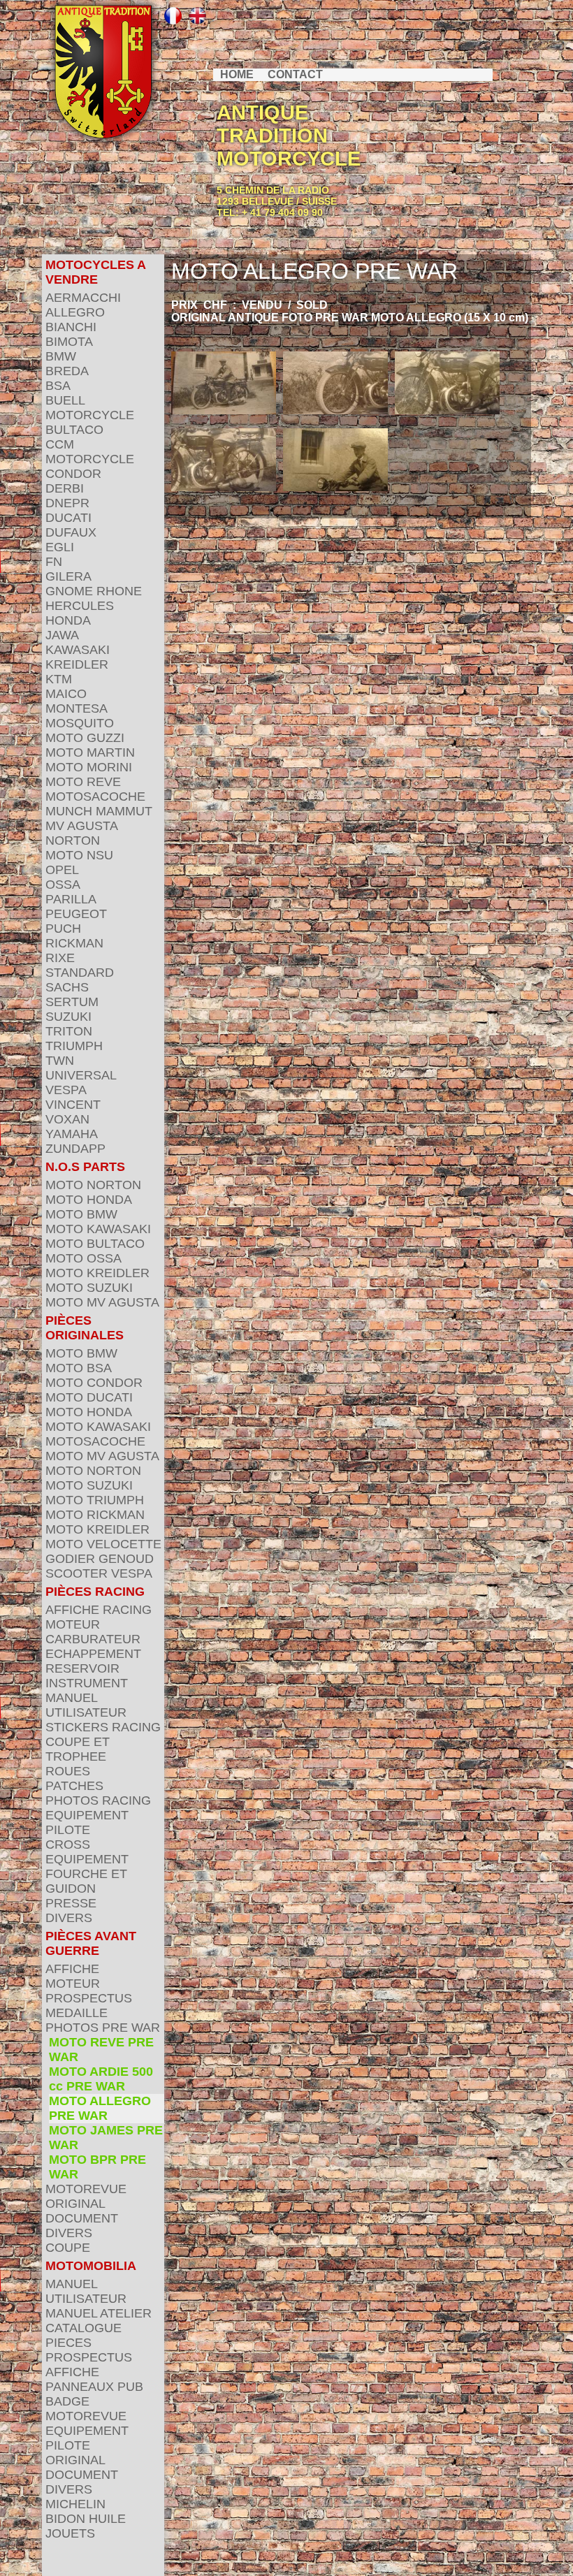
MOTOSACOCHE (95, 796)
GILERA (68, 576)
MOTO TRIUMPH (95, 1500)
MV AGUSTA (82, 826)
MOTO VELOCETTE (103, 1544)
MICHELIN (75, 2504)
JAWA (62, 635)
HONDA (68, 620)
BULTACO (74, 430)
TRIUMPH (74, 1046)
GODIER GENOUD (100, 1559)
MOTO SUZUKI (89, 1288)
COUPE (68, 2248)
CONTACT (295, 74)
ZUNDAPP (75, 1149)
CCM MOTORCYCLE (90, 452)
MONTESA (77, 708)
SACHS (67, 987)
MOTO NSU (79, 855)
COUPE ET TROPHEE (78, 1749)
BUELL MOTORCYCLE (90, 408)
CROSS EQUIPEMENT (87, 1852)
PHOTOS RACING (98, 1800)
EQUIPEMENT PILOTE (87, 1822)
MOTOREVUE (86, 2189)
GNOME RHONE (94, 591)
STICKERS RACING (103, 1727)
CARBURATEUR (93, 1639)
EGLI (60, 547)
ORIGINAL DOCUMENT (82, 2211)
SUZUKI (68, 1017)
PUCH (63, 929)
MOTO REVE (83, 782)
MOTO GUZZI (85, 738)
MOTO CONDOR (94, 1383)
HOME (237, 74)
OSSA (63, 885)
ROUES (68, 1771)
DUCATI (68, 518)
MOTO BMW (81, 1214)
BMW (61, 356)
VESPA (66, 1090)
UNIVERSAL (81, 1075)
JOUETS (70, 2533)
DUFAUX (71, 532)
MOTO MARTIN (90, 752)
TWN (60, 1061)
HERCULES (80, 606)
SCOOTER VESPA (99, 1573)
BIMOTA (69, 342)
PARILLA (71, 899)
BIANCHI (71, 327)
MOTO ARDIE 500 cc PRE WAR (101, 2079)
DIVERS (69, 1918)
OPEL (62, 870)
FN (54, 562)
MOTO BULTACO (95, 1244)
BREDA (67, 371)
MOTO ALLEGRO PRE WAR (100, 2108)
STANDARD (80, 973)
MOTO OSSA (84, 1258)
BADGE (67, 2401)
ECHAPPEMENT (93, 1654)
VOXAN (67, 1119)
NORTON (73, 841)
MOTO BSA (79, 1368)
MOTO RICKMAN (95, 1515)
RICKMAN (74, 943)
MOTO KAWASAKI (98, 1229)
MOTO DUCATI (89, 1397)
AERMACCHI (83, 298)
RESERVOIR (82, 1668)
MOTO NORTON (93, 1185)
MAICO (66, 694)
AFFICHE (72, 1969)
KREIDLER (77, 664)
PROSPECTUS (89, 1998)
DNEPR (67, 503)
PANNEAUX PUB (94, 2387)
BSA (58, 386)
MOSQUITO (80, 723)
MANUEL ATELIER (99, 2313)
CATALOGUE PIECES (84, 2335)
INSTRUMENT (87, 1683)
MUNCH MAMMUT (99, 811)
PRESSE (71, 1903)
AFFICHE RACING (99, 1610)
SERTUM (72, 1002)
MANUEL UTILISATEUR (86, 1705)
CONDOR (73, 474)
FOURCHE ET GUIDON (86, 1881)
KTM (59, 679)
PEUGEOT (76, 914)
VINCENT (73, 1105)
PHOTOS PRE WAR (103, 2028)
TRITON (69, 1031)
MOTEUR (73, 1624)
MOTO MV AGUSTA (102, 1302)
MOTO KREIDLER (97, 1273)
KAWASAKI (78, 650)
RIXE (60, 958)
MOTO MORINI (89, 767)
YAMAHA (72, 1134)
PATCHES (74, 1786)
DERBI (65, 488)
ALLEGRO (75, 312)
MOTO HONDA (89, 1200)
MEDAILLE (77, 2013)
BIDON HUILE (86, 2519)
